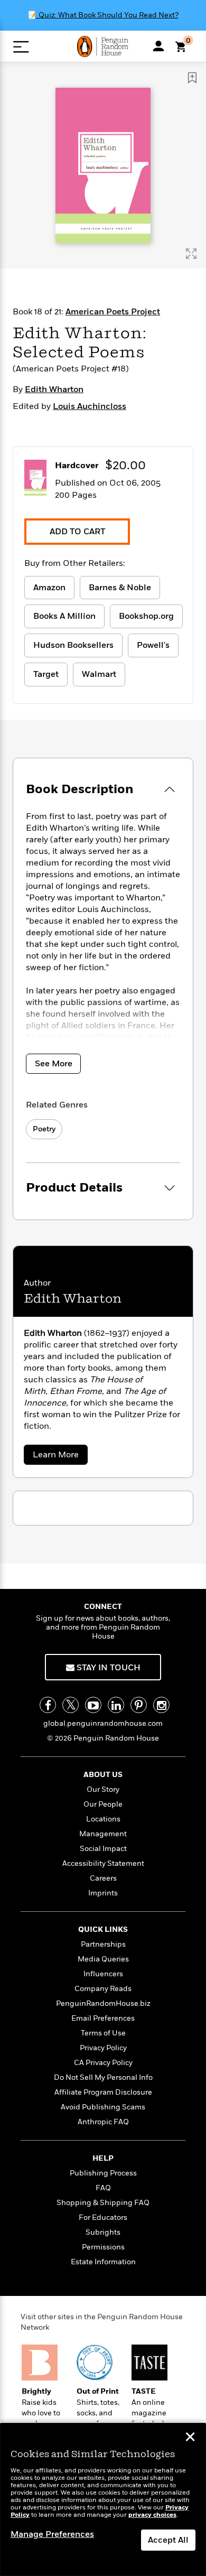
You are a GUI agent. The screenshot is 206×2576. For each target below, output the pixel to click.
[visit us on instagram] (161, 1705)
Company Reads (103, 1989)
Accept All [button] (168, 2540)
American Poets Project (113, 312)
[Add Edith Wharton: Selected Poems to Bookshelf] (192, 78)
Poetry (44, 1129)
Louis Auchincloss (90, 406)
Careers (103, 1878)
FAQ (103, 2188)
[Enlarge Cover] (191, 254)
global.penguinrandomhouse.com (103, 1723)
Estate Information (103, 2262)
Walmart (99, 674)
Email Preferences (103, 2018)
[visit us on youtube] (93, 1705)
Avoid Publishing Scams (103, 2107)
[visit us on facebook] (48, 1705)
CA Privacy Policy (103, 2063)
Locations (103, 1819)
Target (46, 674)
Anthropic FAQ (103, 2122)
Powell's (153, 645)
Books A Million (64, 616)
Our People (103, 1804)
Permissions (103, 2247)
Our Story (103, 1789)
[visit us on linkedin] (116, 1705)
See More (54, 1064)
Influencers (103, 1974)
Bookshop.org (146, 616)
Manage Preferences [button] (52, 2534)
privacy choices (152, 2515)
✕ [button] (190, 2438)
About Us (103, 1775)
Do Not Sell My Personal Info (103, 2077)
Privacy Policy (103, 2048)
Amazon (49, 588)
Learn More (59, 1457)
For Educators (103, 2217)
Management (103, 1834)
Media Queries (103, 1959)
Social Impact (103, 1849)
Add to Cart (77, 532)
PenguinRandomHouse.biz (103, 2003)
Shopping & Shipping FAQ (103, 2203)
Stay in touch (107, 1668)
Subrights (103, 2232)
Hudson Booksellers (73, 645)
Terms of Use (103, 2033)
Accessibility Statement (103, 1863)
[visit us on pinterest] (139, 1705)
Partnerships (103, 1944)
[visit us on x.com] (71, 1705)
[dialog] (103, 2500)
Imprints (103, 1893)
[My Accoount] (158, 46)
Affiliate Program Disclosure (103, 2092)
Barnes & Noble (120, 588)
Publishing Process (103, 2173)
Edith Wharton (54, 389)
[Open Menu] (21, 47)
